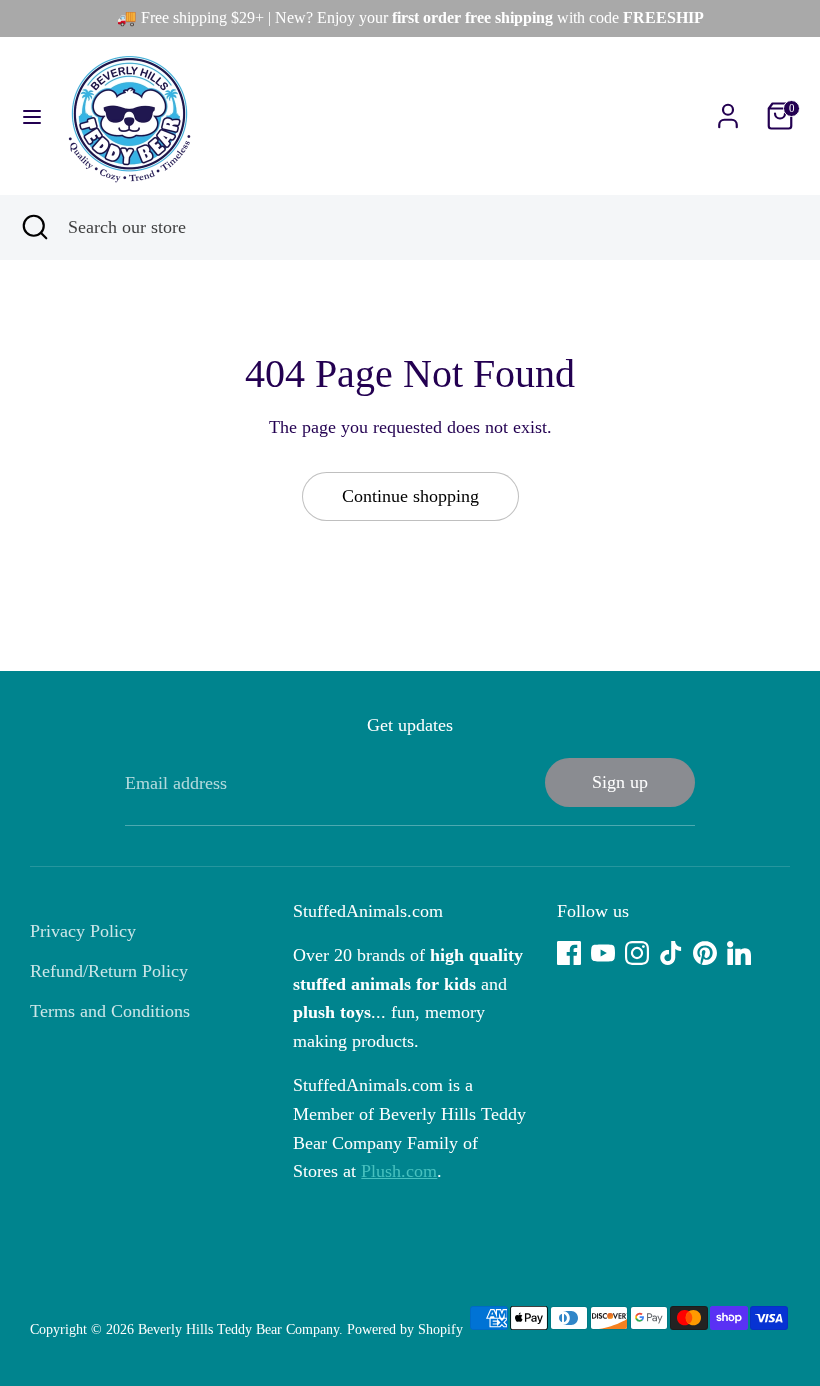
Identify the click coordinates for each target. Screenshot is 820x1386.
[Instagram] (637, 953)
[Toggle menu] (32, 116)
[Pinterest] (705, 953)
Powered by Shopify (405, 1329)
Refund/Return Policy (109, 971)
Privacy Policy (83, 931)
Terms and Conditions (110, 1011)
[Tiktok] (671, 953)
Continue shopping (410, 496)
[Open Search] (34, 227)
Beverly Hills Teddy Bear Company (238, 1329)
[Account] (728, 110)
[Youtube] (603, 953)
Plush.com (399, 1171)
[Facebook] (569, 953)
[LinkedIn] (739, 953)
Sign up (620, 782)
